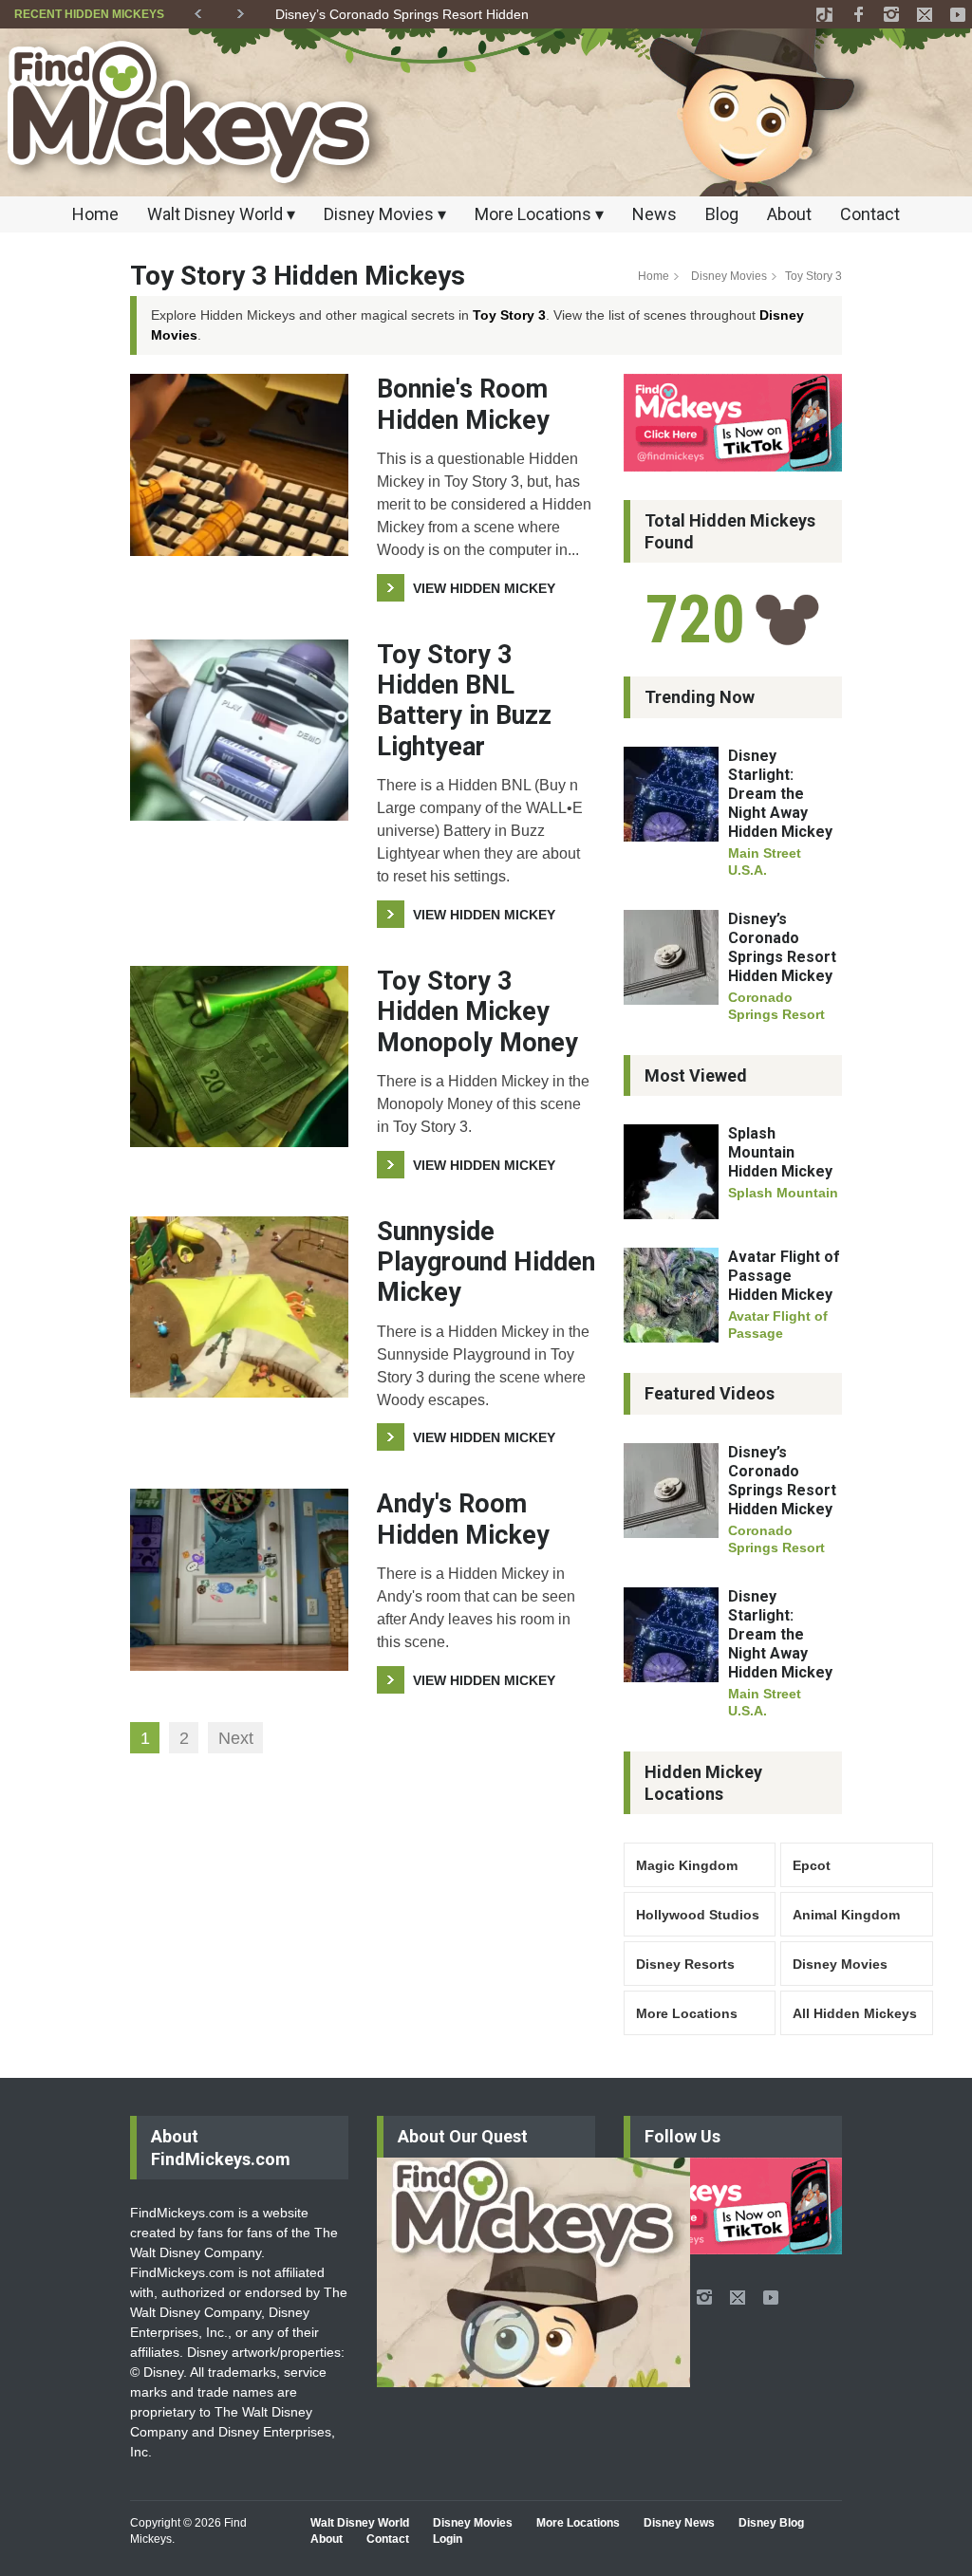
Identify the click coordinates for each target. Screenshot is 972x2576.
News (654, 214)
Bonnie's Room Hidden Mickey (463, 404)
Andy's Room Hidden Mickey (463, 1519)
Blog (722, 214)
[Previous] (198, 10)
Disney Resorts (685, 1964)
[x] (925, 14)
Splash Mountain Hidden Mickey (780, 1152)
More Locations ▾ (539, 214)
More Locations (687, 2013)
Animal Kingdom (846, 1915)
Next (236, 1738)
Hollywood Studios (698, 1915)
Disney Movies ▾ (385, 214)
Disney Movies (729, 276)
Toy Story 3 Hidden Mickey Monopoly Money (477, 1012)
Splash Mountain (783, 1193)
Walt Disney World (360, 2523)
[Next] (241, 10)
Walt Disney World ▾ (221, 214)
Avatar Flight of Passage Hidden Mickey (784, 1276)
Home (95, 214)
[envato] (825, 14)
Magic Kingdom (687, 1865)
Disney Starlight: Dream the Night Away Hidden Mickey (780, 794)
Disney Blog (771, 2523)
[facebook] (858, 14)
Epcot (812, 1865)
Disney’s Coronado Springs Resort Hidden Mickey (425, 14)
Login (448, 2539)
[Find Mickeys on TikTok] (733, 422)
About (789, 214)
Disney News (679, 2523)
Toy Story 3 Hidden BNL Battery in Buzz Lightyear (464, 701)
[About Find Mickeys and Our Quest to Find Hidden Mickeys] (533, 2272)
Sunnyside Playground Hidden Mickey (486, 1262)
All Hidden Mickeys (855, 2013)
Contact (870, 214)
